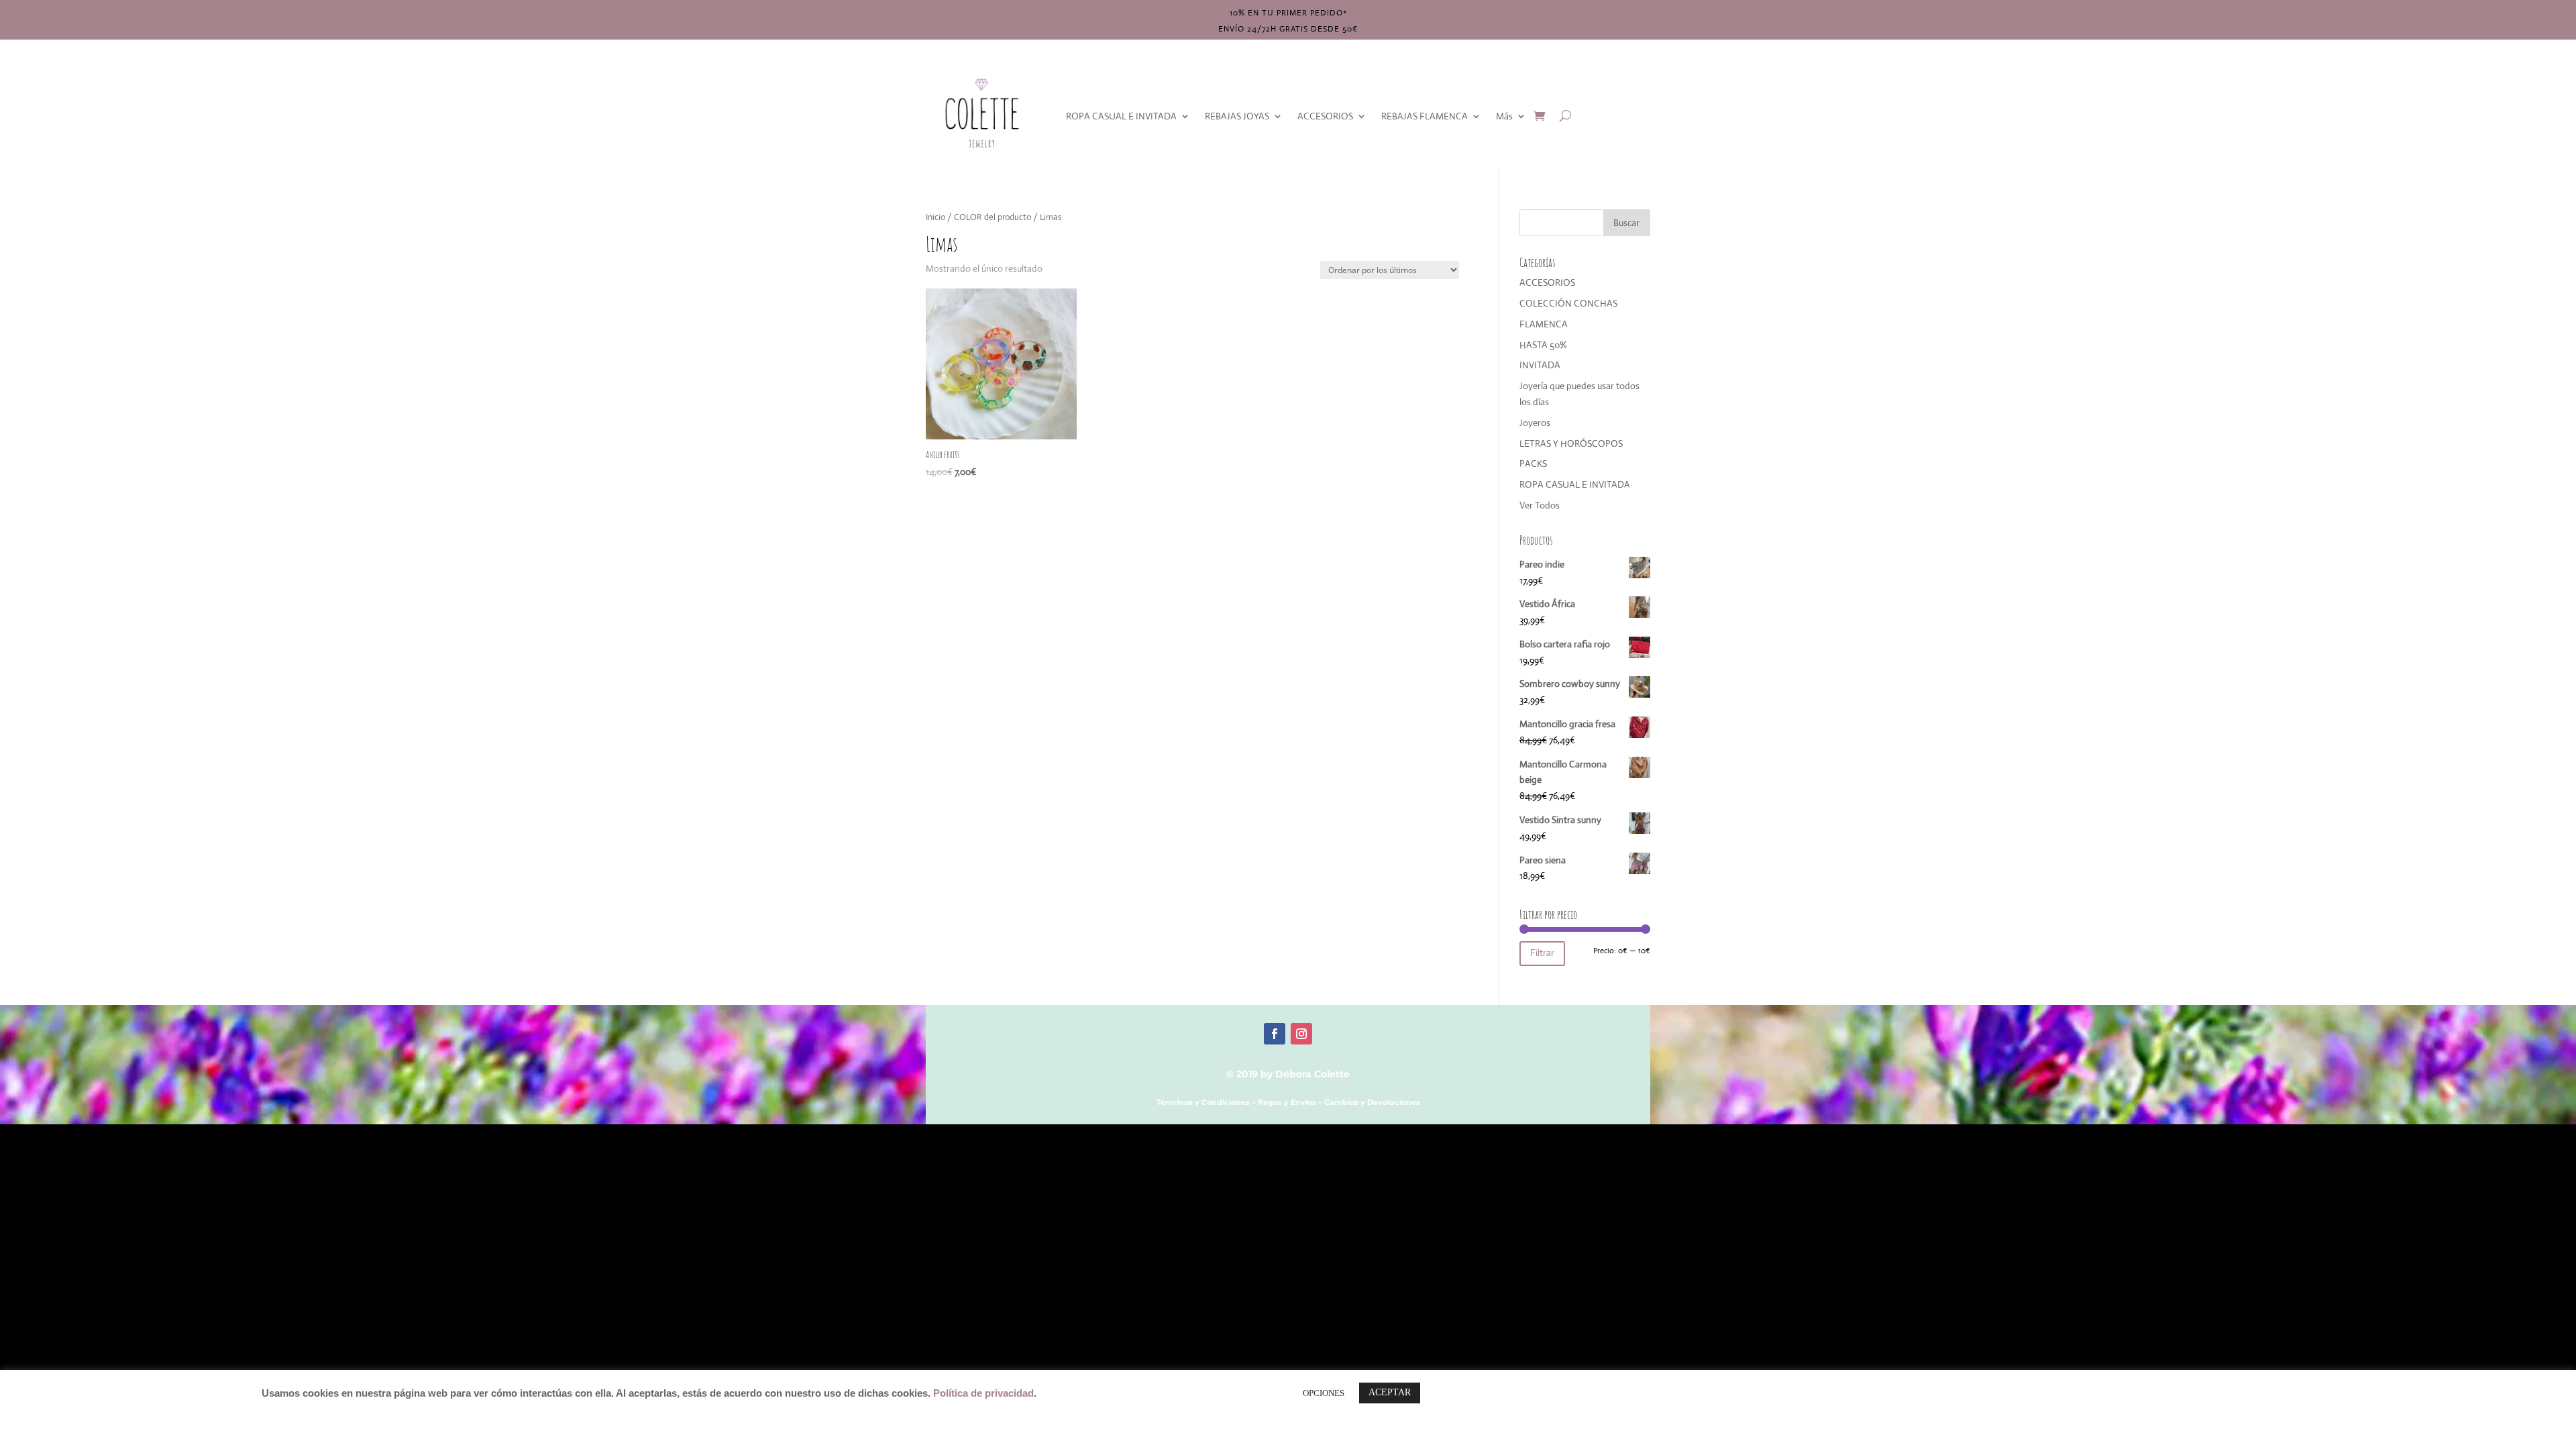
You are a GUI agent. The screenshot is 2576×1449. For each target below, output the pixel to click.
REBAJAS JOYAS (1237, 116)
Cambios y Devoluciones (1372, 1102)
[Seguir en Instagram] (1301, 1034)
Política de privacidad (983, 1393)
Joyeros (1535, 423)
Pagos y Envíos (1287, 1102)
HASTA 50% (1543, 345)
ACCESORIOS (1325, 116)
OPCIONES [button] (1324, 1393)
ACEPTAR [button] (1390, 1392)
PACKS (1533, 464)
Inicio (935, 217)
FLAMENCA (1544, 324)
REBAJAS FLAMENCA (1425, 116)
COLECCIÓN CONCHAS (1568, 303)
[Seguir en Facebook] (1275, 1034)
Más (1504, 116)
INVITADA (1540, 365)
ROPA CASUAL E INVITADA (1121, 116)
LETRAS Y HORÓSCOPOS (1571, 443)
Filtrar (1542, 953)
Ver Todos (1540, 505)
